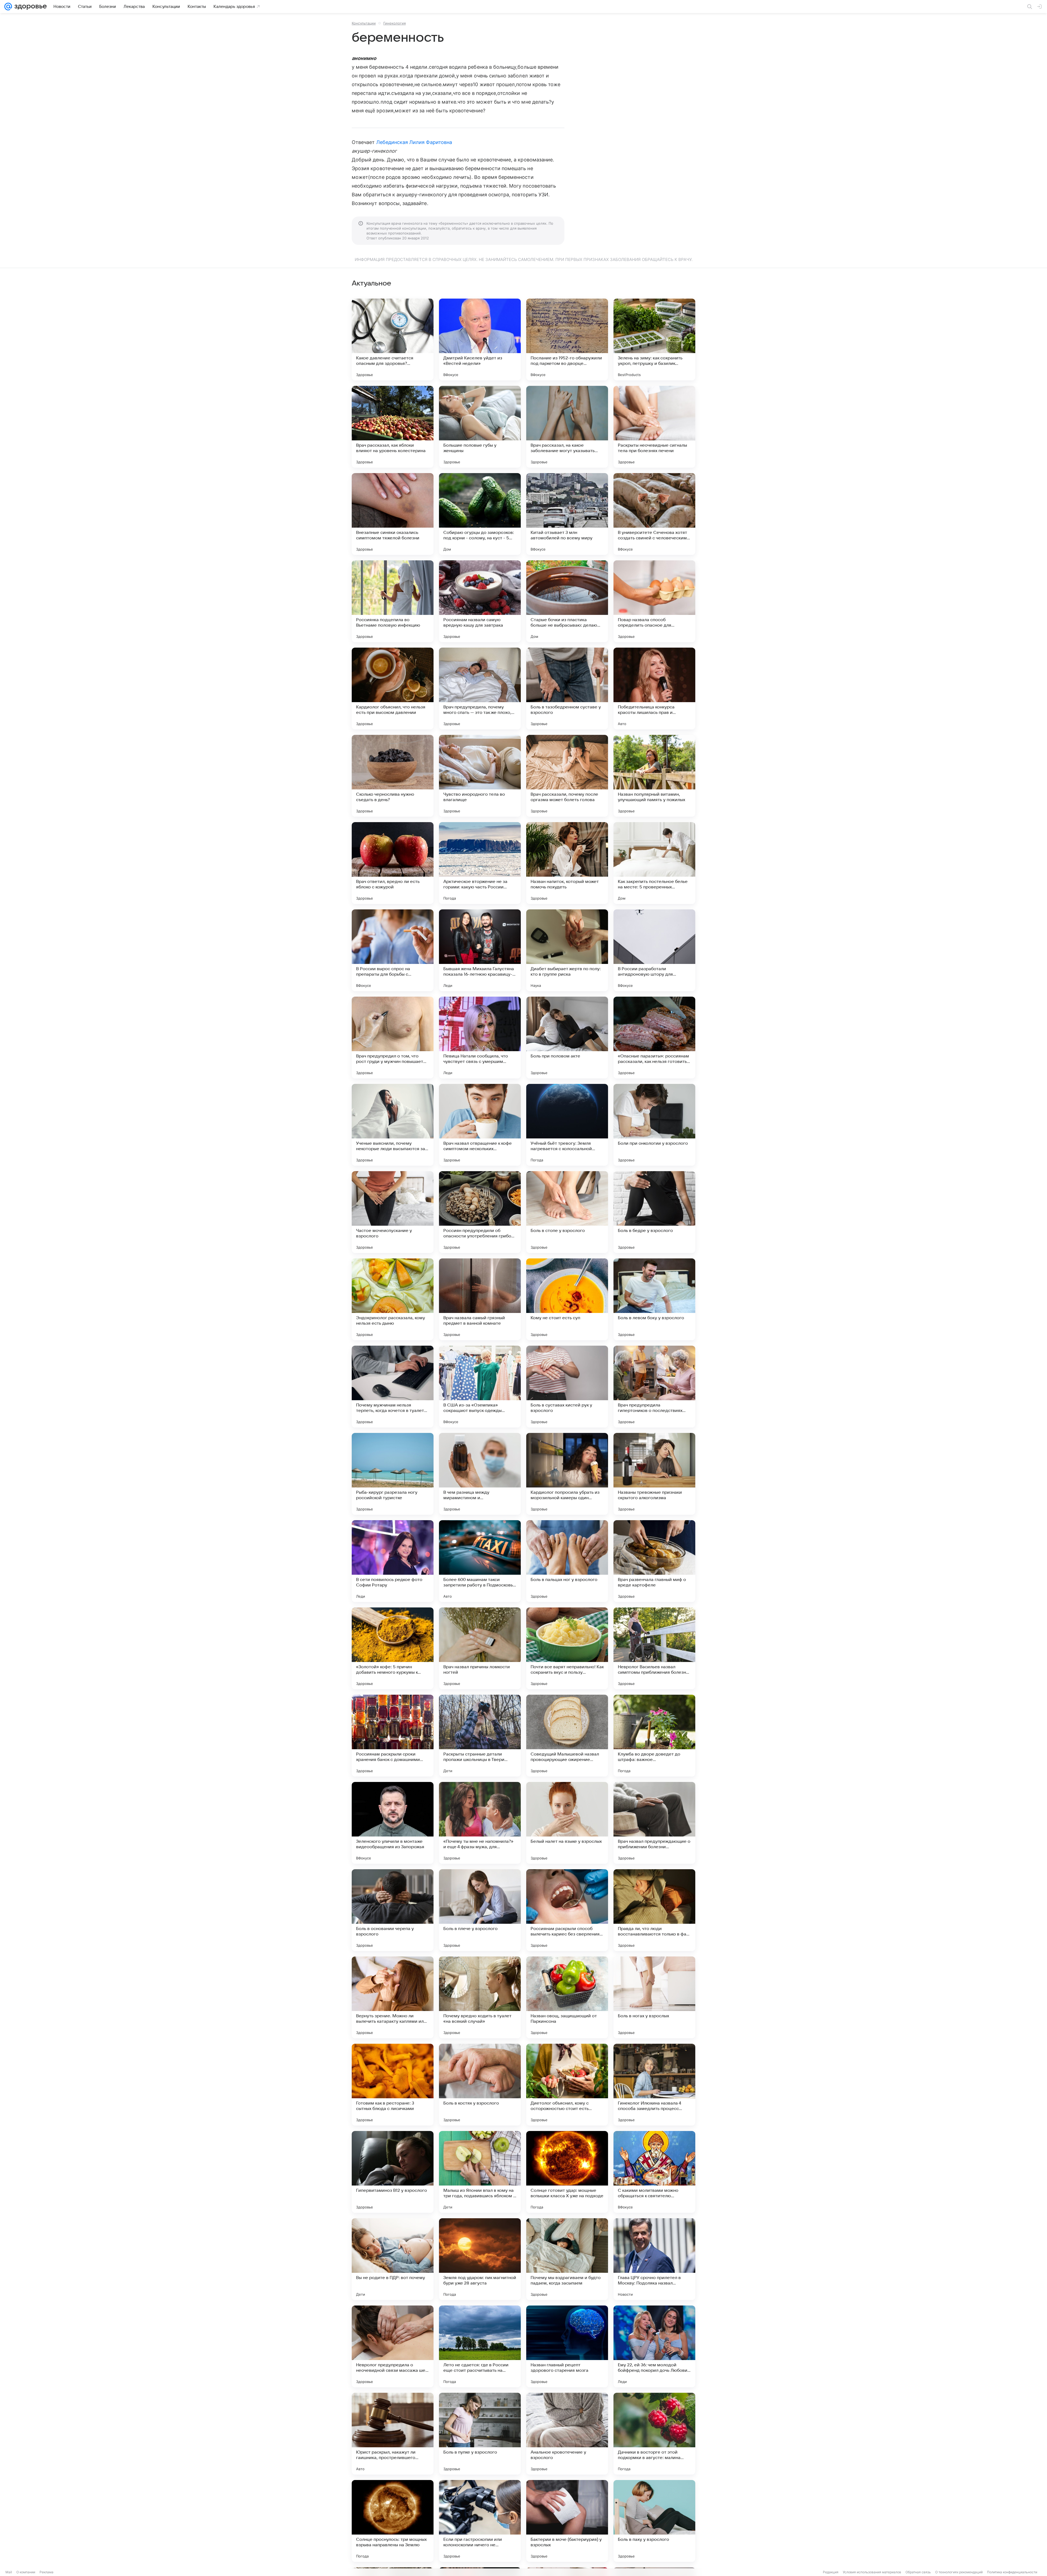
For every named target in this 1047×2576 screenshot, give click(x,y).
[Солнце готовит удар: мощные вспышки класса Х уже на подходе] (567, 2172)
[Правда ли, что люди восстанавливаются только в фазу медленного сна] (654, 1910)
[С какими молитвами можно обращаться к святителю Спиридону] (654, 2172)
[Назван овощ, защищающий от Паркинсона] (567, 1997)
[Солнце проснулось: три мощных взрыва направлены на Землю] (393, 2521)
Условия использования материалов (872, 2572)
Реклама (46, 2572)
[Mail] (8, 7)
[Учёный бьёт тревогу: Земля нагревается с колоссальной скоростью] (567, 1125)
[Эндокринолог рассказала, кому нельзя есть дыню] (393, 1299)
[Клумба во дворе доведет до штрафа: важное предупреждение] (654, 1736)
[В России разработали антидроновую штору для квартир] (654, 950)
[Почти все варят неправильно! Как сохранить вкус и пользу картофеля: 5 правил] (567, 1648)
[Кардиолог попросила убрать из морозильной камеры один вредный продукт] (567, 1474)
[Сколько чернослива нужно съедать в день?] (393, 776)
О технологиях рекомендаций (959, 2572)
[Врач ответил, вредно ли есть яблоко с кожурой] (393, 863)
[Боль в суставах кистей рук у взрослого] (567, 1387)
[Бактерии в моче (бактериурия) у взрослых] (567, 2521)
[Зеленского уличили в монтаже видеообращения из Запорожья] (393, 1823)
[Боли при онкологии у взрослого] (654, 1125)
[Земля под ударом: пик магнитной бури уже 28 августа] (480, 2259)
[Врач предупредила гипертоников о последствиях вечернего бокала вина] (654, 1387)
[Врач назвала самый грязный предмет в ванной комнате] (480, 1299)
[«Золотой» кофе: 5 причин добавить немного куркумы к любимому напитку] (393, 1648)
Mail (9, 2572)
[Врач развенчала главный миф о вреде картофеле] (654, 1561)
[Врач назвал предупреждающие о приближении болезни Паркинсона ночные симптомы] (654, 1823)
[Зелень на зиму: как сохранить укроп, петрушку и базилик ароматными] (654, 339)
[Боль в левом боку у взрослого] (654, 1299)
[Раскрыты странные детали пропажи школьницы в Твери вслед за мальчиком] (480, 1736)
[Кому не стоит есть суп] (567, 1299)
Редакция (831, 2572)
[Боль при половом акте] (567, 1038)
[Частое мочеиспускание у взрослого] (393, 1212)
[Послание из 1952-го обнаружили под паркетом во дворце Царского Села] (567, 339)
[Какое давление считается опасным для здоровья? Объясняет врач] (393, 339)
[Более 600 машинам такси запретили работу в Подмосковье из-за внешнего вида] (480, 1561)
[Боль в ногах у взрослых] (654, 1997)
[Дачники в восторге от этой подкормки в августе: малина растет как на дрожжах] (654, 2434)
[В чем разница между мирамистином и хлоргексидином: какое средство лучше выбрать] (480, 1474)
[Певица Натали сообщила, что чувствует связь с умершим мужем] (480, 1038)
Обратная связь (918, 2572)
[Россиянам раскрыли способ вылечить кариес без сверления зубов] (567, 1910)
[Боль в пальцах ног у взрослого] (567, 1561)
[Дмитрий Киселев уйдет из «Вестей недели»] (480, 339)
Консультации (364, 23)
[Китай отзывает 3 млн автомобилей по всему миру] (567, 514)
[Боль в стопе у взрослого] (567, 1212)
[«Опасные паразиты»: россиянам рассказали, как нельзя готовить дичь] (654, 1038)
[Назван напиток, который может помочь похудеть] (567, 863)
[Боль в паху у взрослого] (654, 2521)
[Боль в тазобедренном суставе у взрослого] (567, 689)
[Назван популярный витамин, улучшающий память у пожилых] (654, 776)
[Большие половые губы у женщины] (480, 427)
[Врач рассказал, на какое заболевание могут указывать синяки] (567, 427)
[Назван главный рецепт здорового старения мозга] (567, 2346)
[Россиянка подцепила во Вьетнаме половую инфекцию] (393, 601)
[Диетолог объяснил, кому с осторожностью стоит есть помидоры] (567, 2085)
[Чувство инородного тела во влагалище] (480, 776)
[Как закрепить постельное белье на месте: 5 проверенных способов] (654, 863)
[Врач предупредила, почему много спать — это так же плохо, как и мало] (480, 689)
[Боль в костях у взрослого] (480, 2085)
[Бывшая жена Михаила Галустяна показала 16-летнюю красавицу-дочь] (480, 950)
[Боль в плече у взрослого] (480, 1910)
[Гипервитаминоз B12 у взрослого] (393, 2172)
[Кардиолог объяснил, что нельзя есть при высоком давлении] (393, 689)
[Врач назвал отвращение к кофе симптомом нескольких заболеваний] (480, 1125)
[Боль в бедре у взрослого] (654, 1212)
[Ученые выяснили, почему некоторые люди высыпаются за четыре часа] (393, 1125)
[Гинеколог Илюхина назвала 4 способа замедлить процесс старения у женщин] (654, 2085)
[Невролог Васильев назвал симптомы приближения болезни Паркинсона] (654, 1648)
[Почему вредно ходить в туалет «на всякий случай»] (480, 1997)
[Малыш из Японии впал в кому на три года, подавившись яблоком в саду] (480, 2172)
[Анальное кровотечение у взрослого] (567, 2434)
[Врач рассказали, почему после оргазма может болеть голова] (567, 776)
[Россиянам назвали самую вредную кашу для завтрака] (480, 601)
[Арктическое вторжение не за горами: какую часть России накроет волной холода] (480, 863)
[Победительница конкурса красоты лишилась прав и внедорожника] (654, 689)
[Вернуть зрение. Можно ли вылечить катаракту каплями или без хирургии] (393, 1997)
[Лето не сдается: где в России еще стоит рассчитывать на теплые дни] (480, 2346)
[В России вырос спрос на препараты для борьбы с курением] (393, 950)
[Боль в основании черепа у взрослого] (393, 1910)
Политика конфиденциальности (1012, 2572)
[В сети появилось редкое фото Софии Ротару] (393, 1561)
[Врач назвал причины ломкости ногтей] (480, 1648)
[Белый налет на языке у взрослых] (567, 1823)
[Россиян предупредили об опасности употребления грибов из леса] (480, 1212)
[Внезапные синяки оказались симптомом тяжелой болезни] (393, 514)
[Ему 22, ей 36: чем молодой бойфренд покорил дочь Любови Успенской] (654, 2346)
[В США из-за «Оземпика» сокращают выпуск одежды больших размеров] (480, 1387)
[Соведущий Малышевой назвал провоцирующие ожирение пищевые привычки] (567, 1736)
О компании (26, 2572)
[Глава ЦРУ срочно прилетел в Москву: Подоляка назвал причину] (654, 2259)
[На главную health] (29, 7)
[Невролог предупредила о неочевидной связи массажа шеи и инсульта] (393, 2346)
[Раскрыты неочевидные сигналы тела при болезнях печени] (654, 427)
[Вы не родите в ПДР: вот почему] (393, 2259)
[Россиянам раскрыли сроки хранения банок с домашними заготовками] (393, 1736)
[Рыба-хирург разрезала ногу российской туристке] (393, 1474)
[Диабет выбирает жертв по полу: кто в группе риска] (567, 950)
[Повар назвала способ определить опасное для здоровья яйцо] (654, 601)
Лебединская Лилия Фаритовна (414, 142)
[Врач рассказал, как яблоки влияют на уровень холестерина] (393, 427)
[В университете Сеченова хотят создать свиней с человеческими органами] (654, 514)
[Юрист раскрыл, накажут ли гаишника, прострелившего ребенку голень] (393, 2434)
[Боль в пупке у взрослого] (480, 2434)
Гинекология (395, 23)
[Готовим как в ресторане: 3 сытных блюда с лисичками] (393, 2085)
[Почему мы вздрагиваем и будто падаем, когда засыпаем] (567, 2259)
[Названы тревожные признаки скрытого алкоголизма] (654, 1474)
